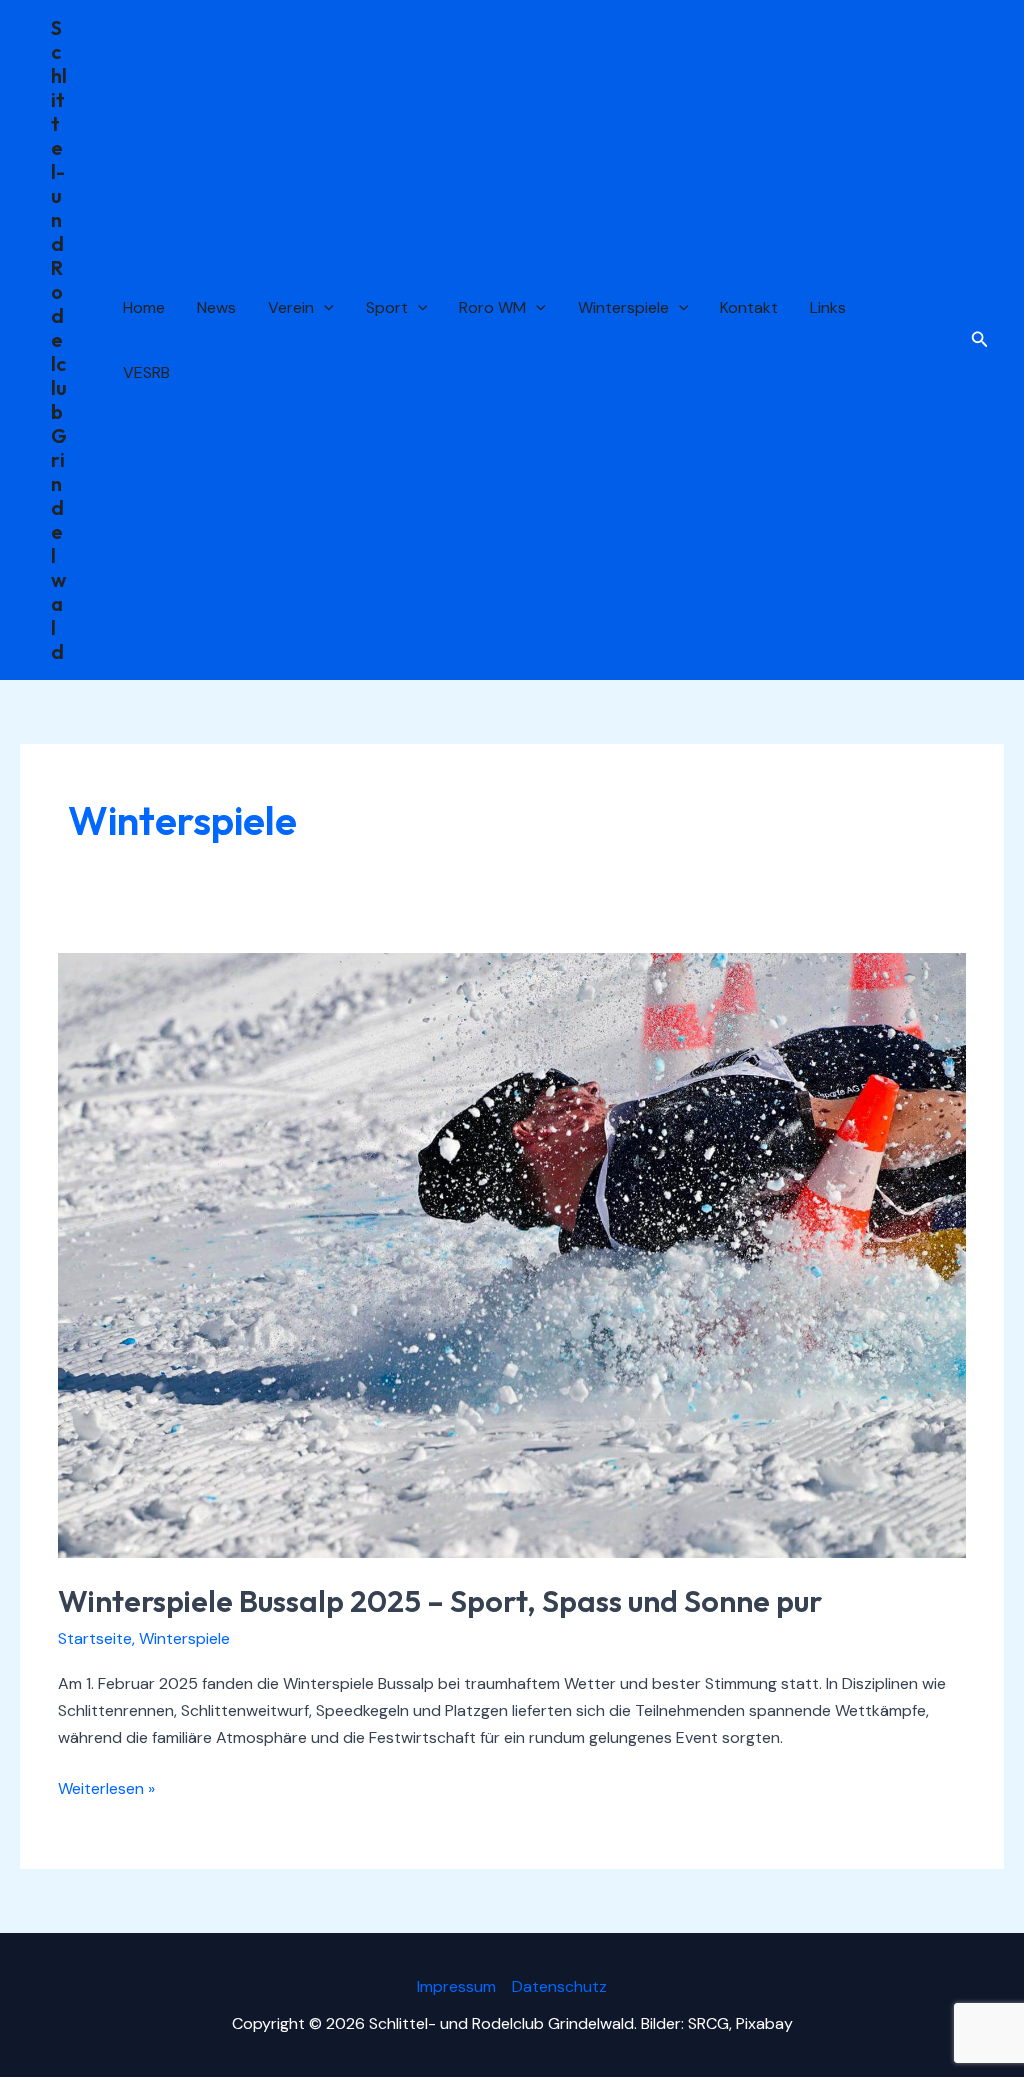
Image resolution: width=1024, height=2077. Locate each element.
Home (144, 307)
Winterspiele (623, 307)
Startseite (95, 1638)
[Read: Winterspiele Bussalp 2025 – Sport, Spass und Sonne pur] (511, 1254)
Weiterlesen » (106, 1789)
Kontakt (749, 307)
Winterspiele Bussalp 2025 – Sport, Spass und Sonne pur (440, 1601)
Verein (291, 307)
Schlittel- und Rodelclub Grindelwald (59, 339)
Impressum (456, 1986)
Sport (387, 307)
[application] (324, 307)
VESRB (146, 372)
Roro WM (492, 307)
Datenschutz (559, 1986)
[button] (980, 340)
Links (828, 307)
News (216, 307)
